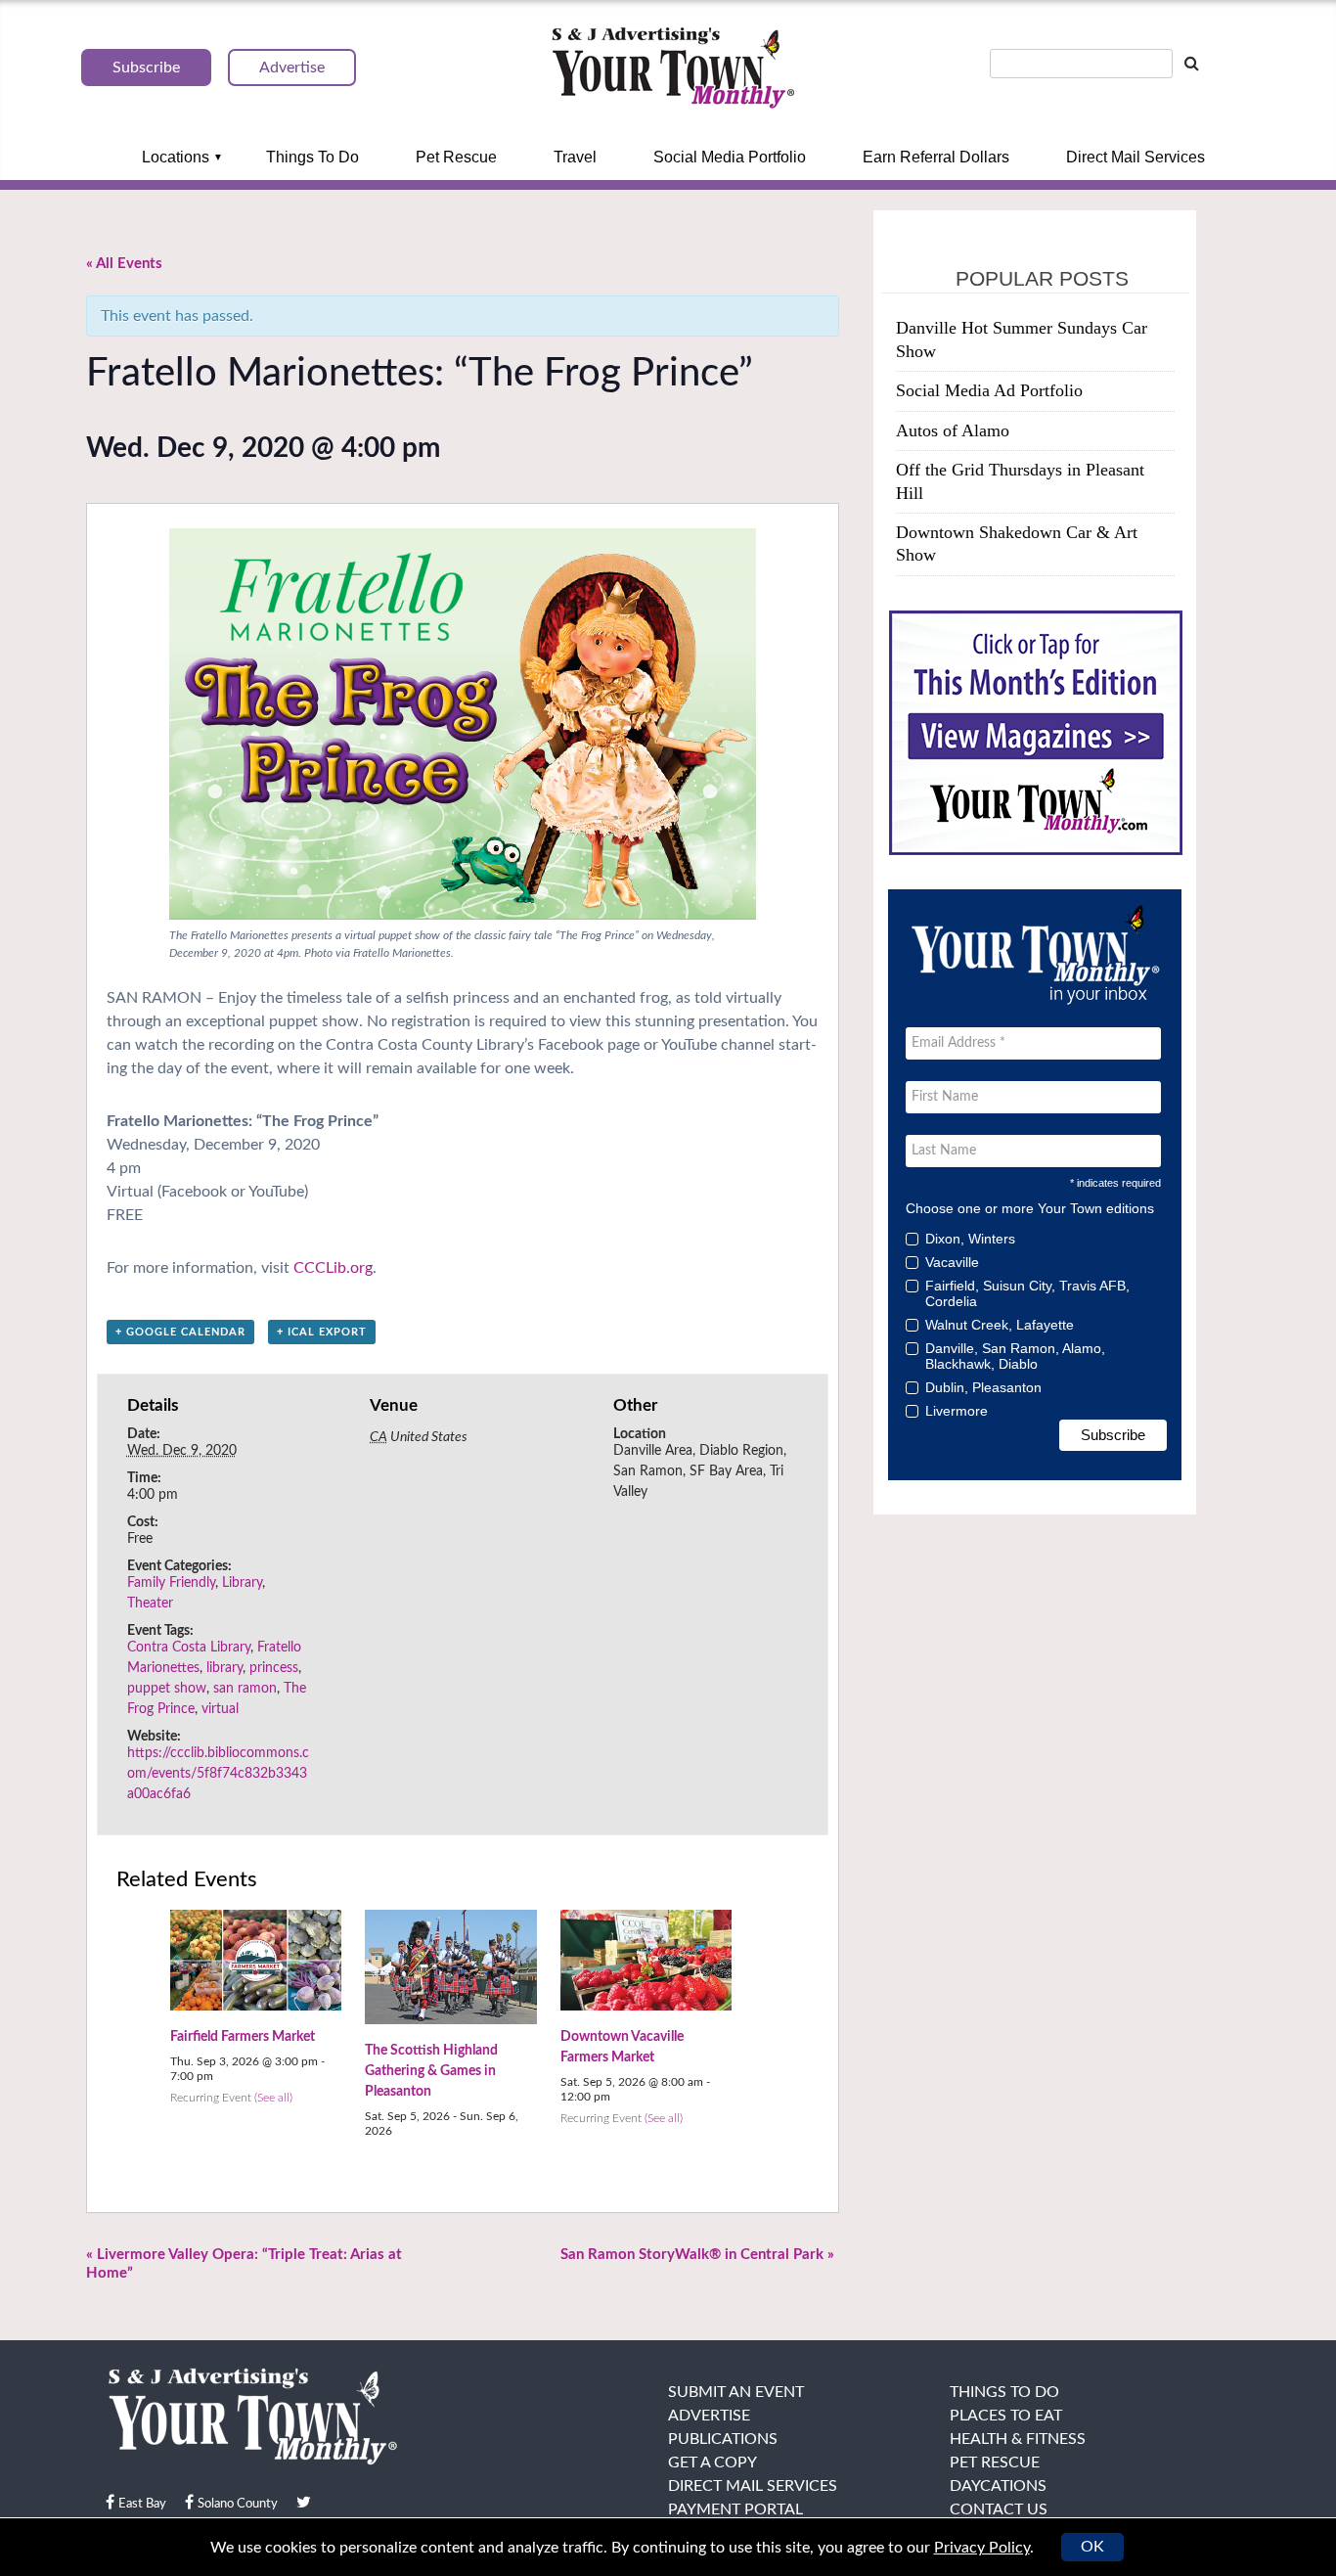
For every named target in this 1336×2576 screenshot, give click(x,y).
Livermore (957, 1411)
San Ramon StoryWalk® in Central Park (697, 2255)
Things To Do (312, 157)
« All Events (124, 264)
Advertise (709, 2416)
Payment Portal (735, 2509)
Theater (150, 1604)
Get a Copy (713, 2463)
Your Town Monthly (673, 68)
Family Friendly (171, 1583)
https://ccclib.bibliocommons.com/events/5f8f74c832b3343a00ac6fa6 (218, 1774)
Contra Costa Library (189, 1648)
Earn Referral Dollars (936, 157)
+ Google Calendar (180, 1332)
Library (242, 1583)
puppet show (167, 1689)
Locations (176, 157)
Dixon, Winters (970, 1239)
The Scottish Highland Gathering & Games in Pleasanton (431, 2071)
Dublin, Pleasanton (983, 1387)
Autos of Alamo (953, 430)
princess (274, 1668)
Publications (723, 2439)
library (224, 1668)
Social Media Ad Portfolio (989, 390)
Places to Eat (1006, 2416)
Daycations (998, 2486)
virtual (220, 1709)
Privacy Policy (982, 2548)
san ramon (245, 1689)
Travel (575, 157)
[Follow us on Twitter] (304, 2503)
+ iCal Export (322, 1332)
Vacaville (952, 1262)
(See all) (273, 2098)
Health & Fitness (1018, 2439)
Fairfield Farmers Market (243, 2037)
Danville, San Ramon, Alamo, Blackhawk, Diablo (1015, 1356)
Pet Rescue (456, 157)
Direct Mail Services (1136, 157)
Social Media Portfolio (730, 157)
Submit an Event (736, 2392)
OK (1092, 2547)
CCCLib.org (333, 1268)
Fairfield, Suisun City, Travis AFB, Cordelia (1027, 1293)
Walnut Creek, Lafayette (1000, 1325)
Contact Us (999, 2509)
